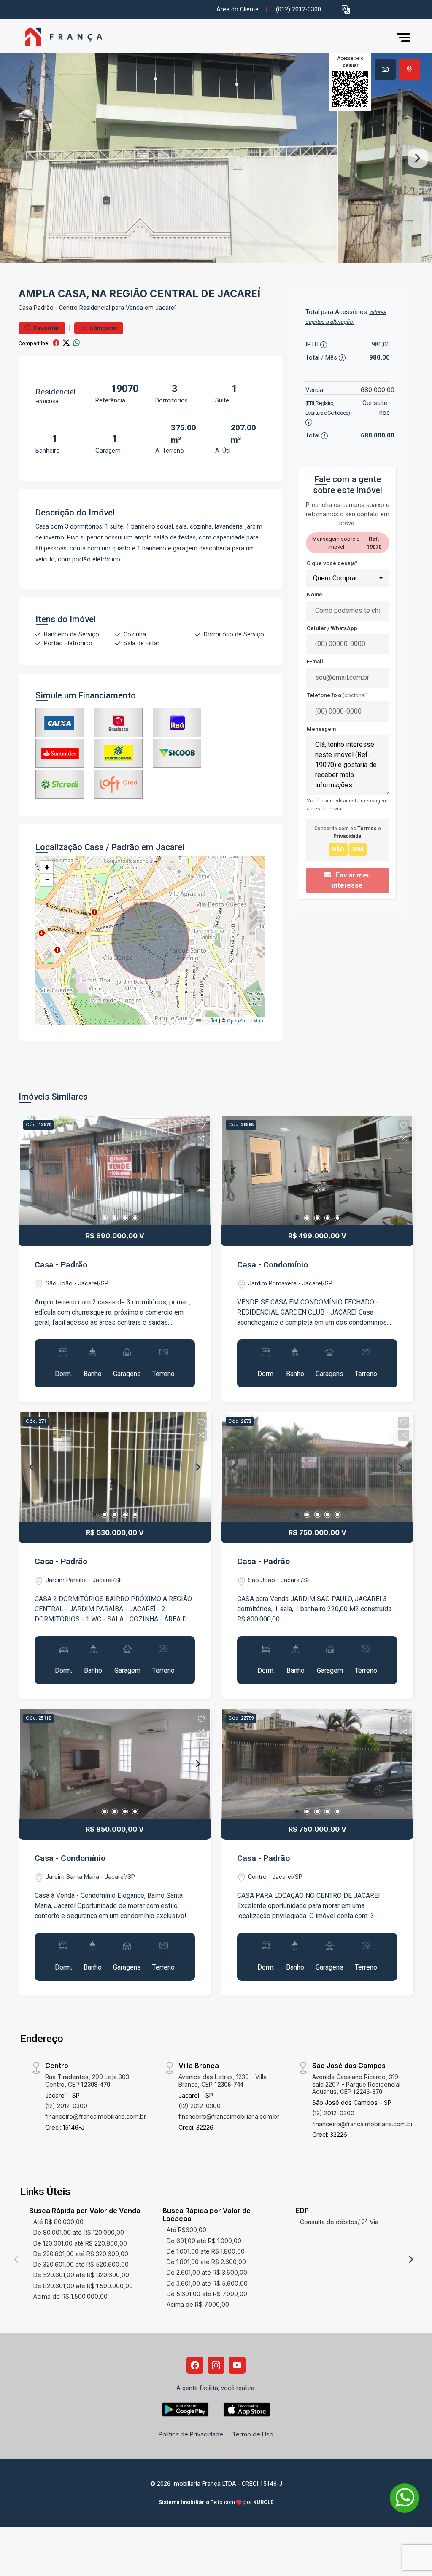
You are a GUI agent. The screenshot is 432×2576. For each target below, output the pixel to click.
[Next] (197, 1170)
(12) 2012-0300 (66, 2106)
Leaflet (209, 1021)
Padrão (44, 308)
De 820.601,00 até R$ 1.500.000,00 (83, 2286)
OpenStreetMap (245, 1021)
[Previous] (32, 1170)
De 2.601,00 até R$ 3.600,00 (207, 2272)
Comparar (103, 328)
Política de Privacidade (191, 2434)
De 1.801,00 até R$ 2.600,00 (206, 2262)
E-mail (315, 661)
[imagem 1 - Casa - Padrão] (115, 1170)
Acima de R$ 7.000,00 (198, 2304)
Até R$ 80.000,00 (58, 2222)
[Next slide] (418, 158)
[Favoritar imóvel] (201, 1126)
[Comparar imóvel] (201, 1138)
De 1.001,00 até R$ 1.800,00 (206, 2251)
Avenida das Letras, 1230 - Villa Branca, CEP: (223, 2080)
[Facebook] (195, 2365)
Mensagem (321, 729)
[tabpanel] (216, 158)
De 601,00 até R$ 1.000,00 (204, 2241)
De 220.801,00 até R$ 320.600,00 (81, 2254)
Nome (315, 594)
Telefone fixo (337, 695)
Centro (68, 308)
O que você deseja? (332, 563)
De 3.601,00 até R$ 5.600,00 (207, 2283)
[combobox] (348, 578)
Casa (25, 308)
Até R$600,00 (186, 2230)
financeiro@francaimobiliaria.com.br (96, 2116)
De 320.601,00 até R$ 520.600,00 (81, 2264)
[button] (346, 10)
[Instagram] (216, 2365)
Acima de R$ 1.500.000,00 (70, 2296)
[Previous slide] (14, 158)
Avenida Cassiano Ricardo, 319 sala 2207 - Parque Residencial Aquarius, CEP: (356, 2084)
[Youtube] (237, 2365)
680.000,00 (378, 390)
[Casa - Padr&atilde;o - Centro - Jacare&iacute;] (61, 37)
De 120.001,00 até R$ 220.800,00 (80, 2243)
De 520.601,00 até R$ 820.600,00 (81, 2275)
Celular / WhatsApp (332, 628)
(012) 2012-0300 (298, 9)
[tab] (385, 69)
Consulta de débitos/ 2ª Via (339, 2222)
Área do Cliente (238, 9)
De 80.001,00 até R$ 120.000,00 (79, 2232)
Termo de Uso (253, 2434)
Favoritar (46, 328)
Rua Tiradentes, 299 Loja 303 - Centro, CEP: (89, 2080)
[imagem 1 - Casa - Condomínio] (317, 1170)
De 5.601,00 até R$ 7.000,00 (207, 2294)
